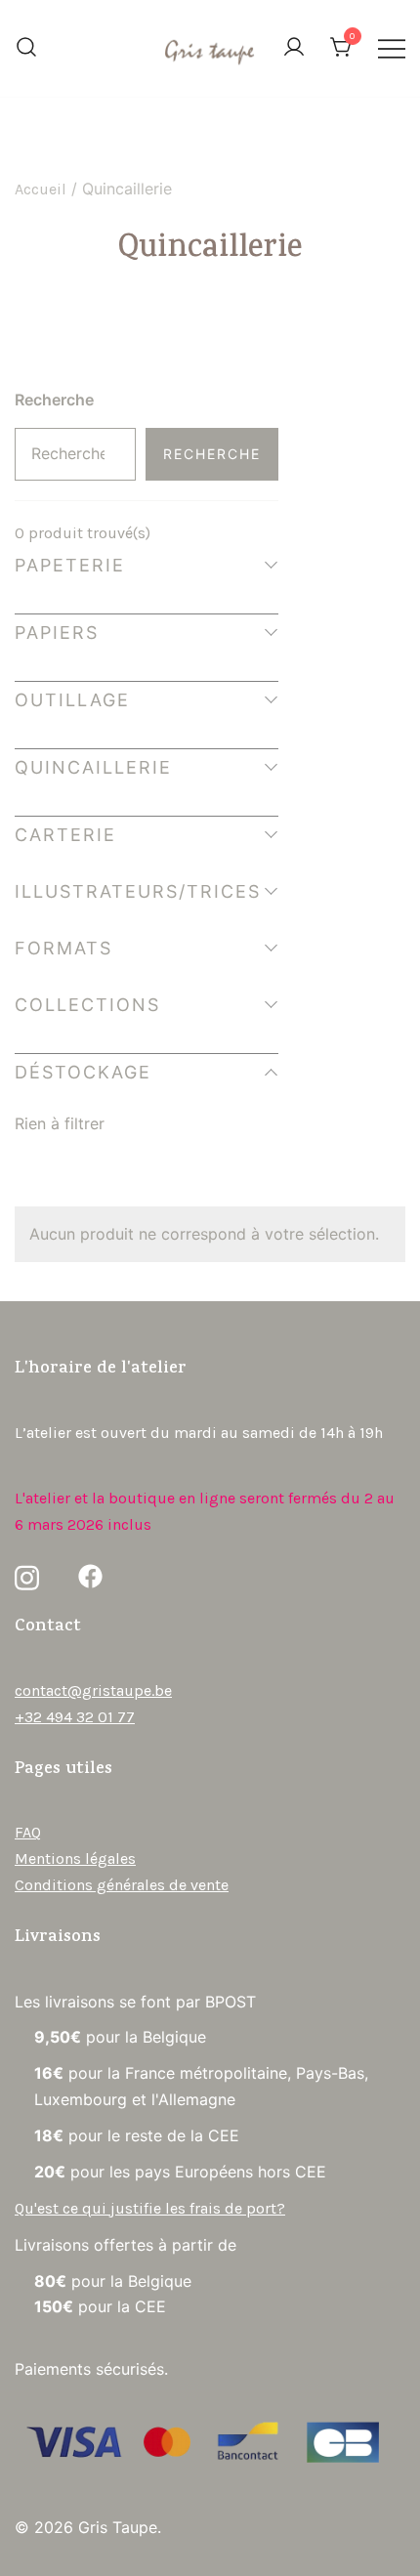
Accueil (41, 189)
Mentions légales (75, 1858)
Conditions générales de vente (122, 1885)
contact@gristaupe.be (93, 1690)
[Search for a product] (26, 49)
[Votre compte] (294, 48)
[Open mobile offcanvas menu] (392, 48)
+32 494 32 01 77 (75, 1717)
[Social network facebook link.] (90, 1576)
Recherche (54, 400)
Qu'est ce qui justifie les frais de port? (150, 2208)
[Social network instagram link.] (27, 1576)
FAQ (28, 1832)
